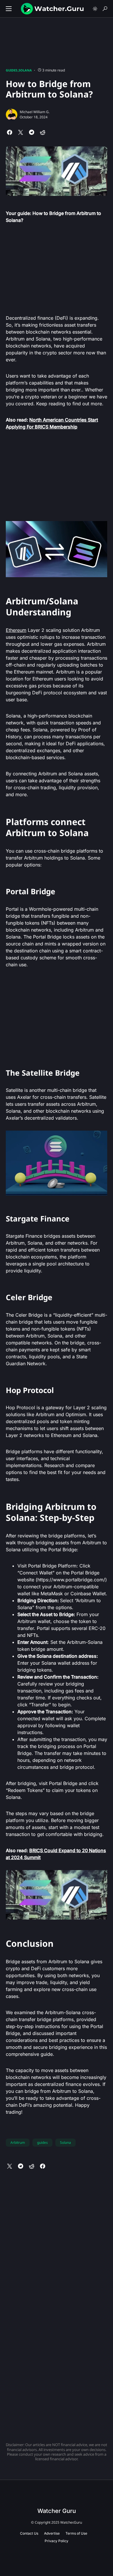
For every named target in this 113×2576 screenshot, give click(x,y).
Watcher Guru (57, 2511)
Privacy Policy (57, 2541)
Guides (12, 70)
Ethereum (16, 630)
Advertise (52, 2533)
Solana (25, 70)
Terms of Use (76, 2533)
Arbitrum (18, 2142)
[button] (9, 9)
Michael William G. (35, 112)
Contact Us (29, 2533)
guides (42, 2142)
